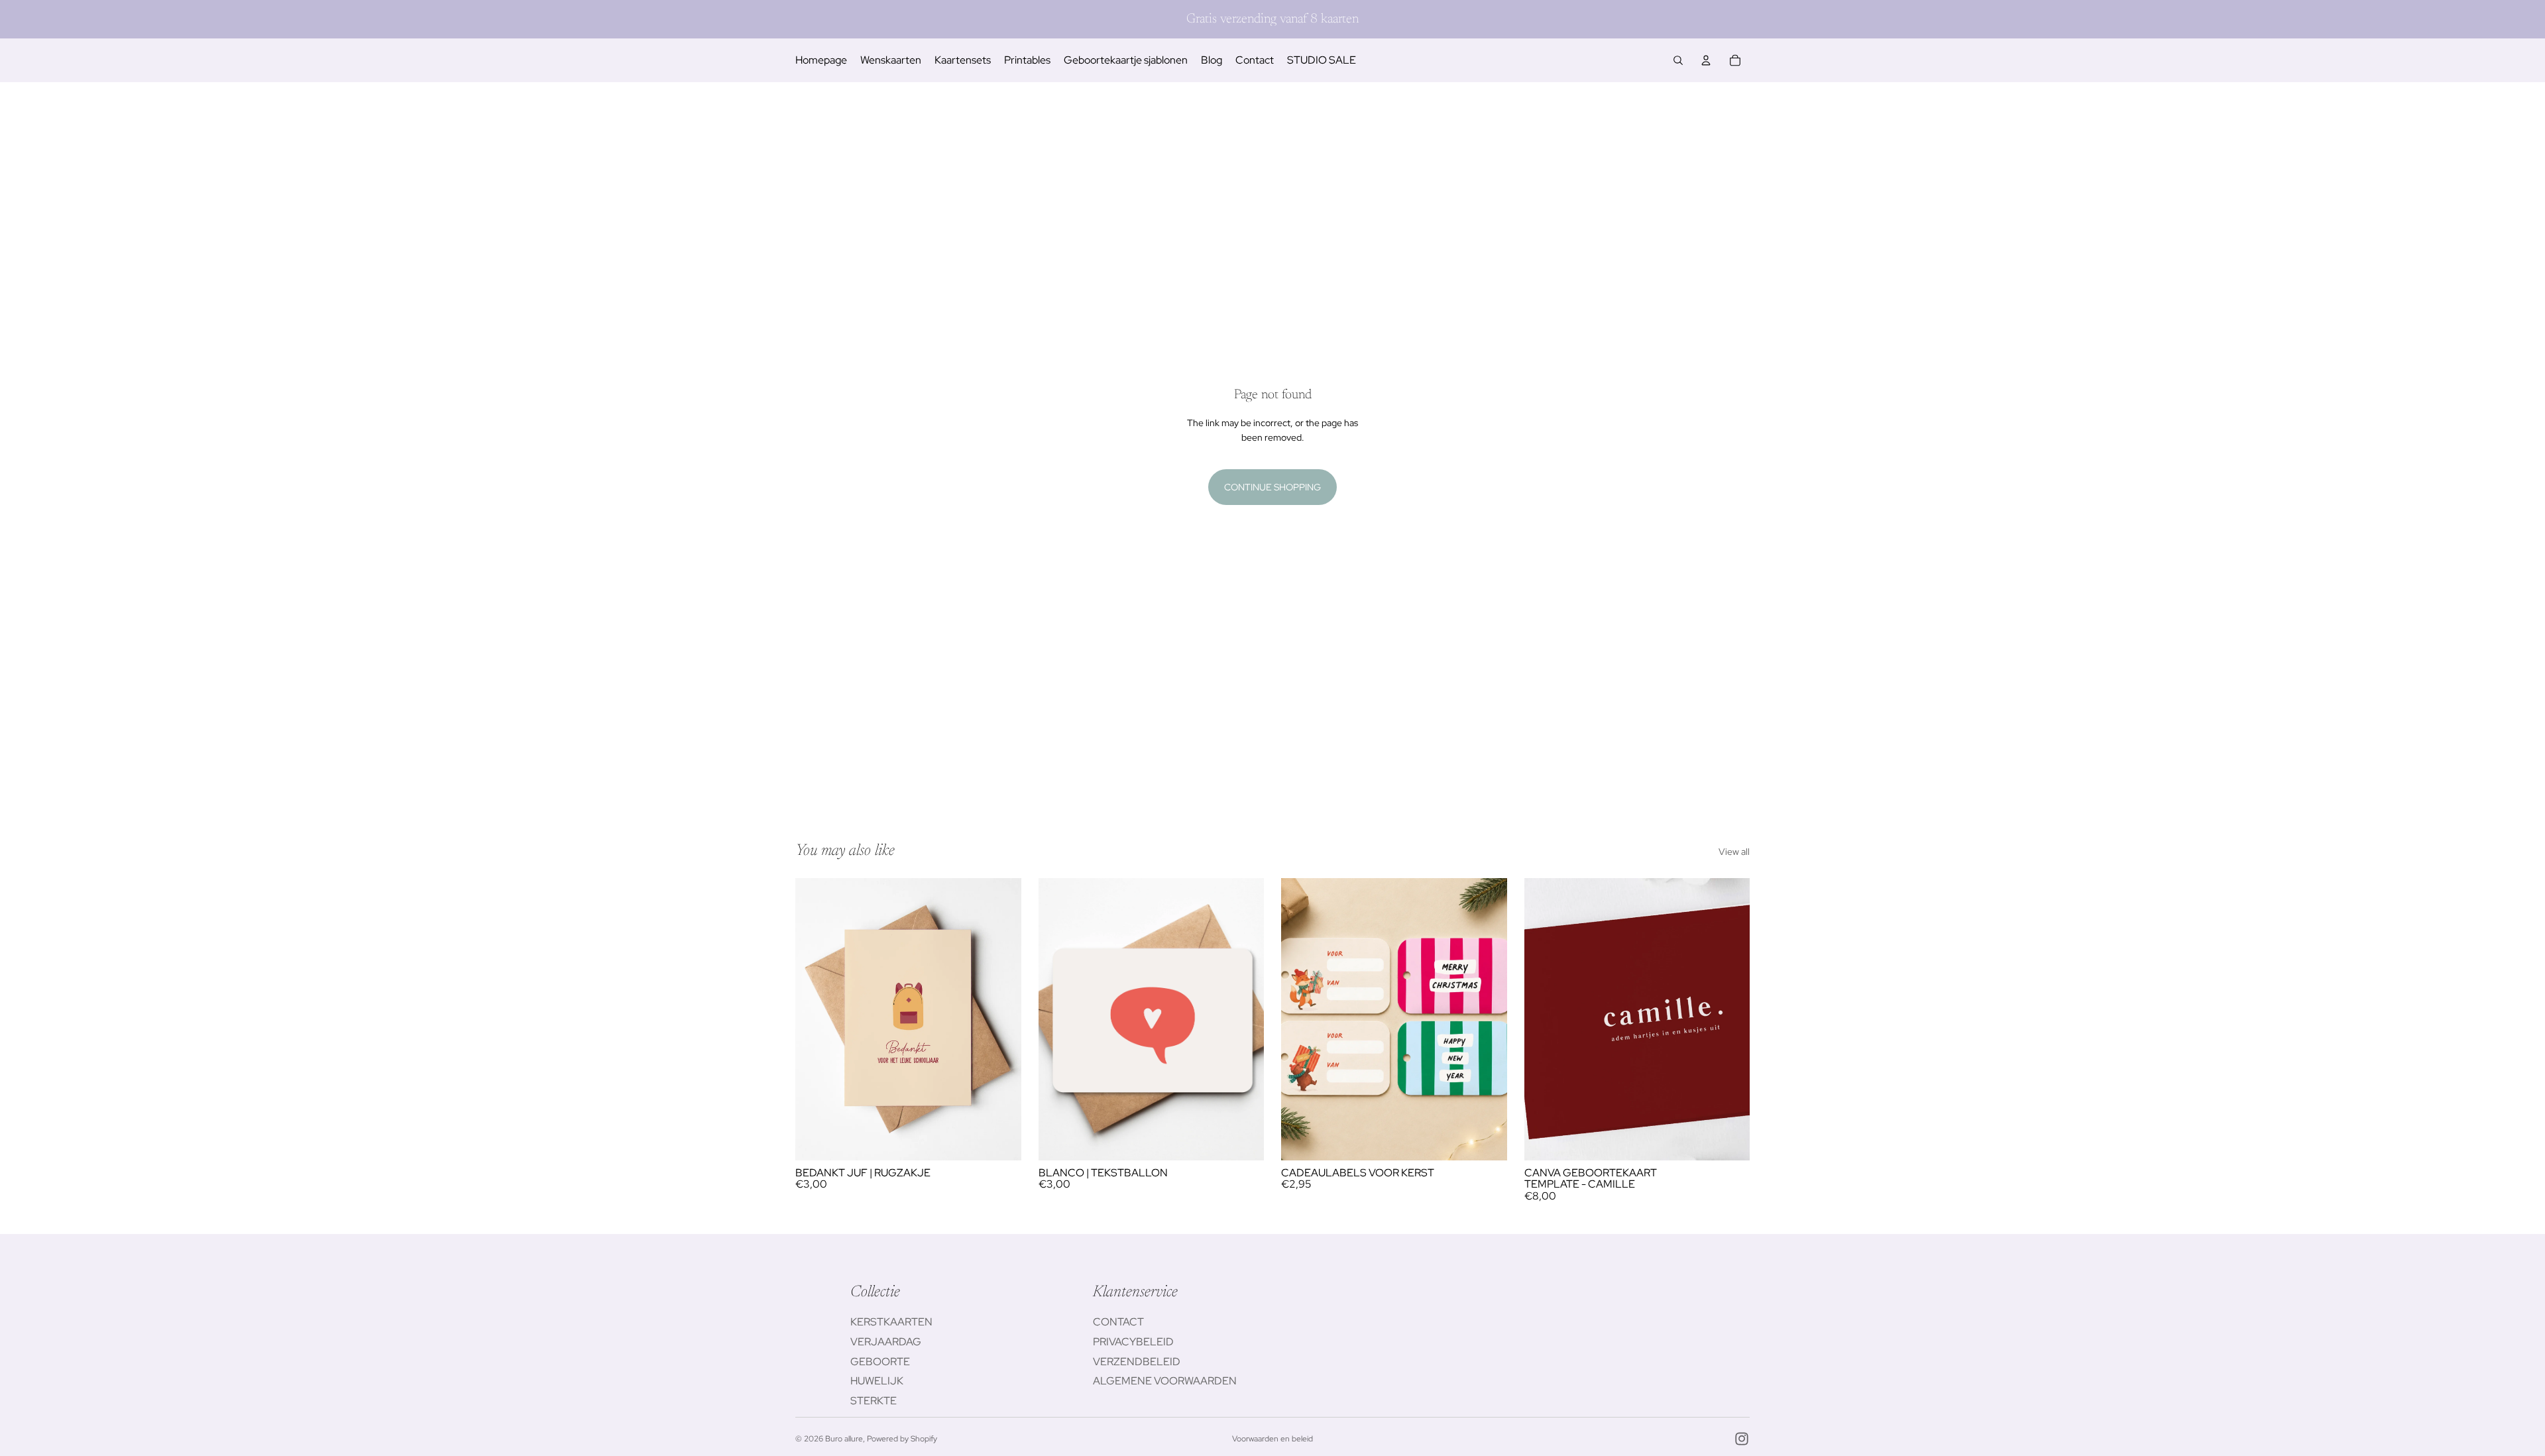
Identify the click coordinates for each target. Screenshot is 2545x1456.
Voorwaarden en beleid (1272, 1439)
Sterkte (874, 1401)
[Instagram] (1742, 1439)
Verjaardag (886, 1342)
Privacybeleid (1133, 1342)
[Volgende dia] (1730, 1019)
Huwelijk (877, 1381)
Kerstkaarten (891, 1322)
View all (1734, 852)
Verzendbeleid (1137, 1362)
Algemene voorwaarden (1165, 1381)
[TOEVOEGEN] (1001, 1140)
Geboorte (880, 1362)
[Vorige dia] (1544, 1019)
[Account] (1706, 60)
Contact (1118, 1322)
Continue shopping (1272, 487)
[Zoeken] (1678, 60)
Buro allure (844, 1439)
